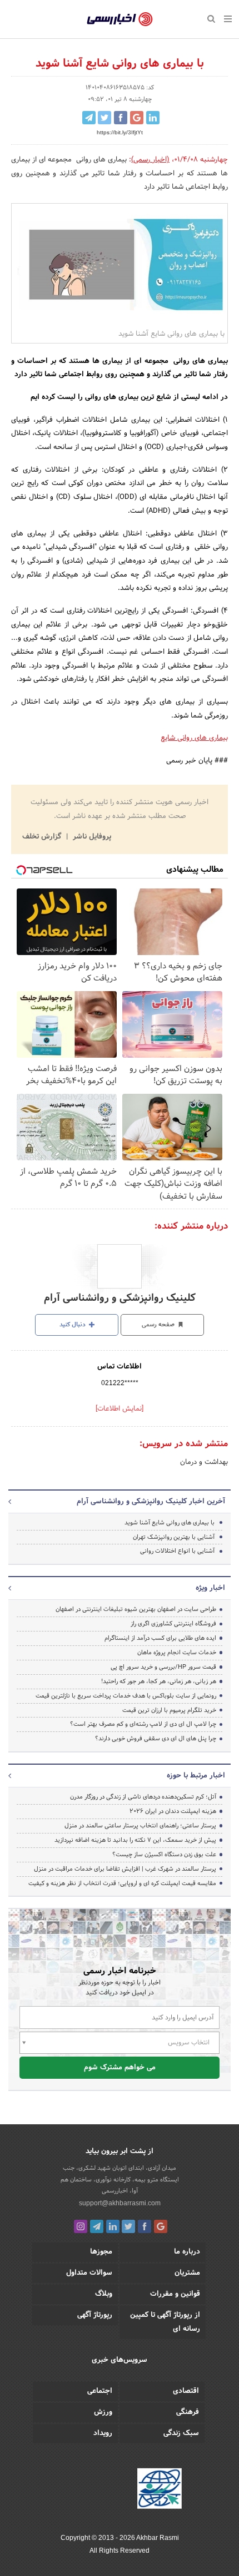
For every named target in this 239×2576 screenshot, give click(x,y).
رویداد (103, 2433)
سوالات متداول (89, 2273)
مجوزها (101, 2252)
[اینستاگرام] (81, 2226)
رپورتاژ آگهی (95, 2315)
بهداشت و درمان (204, 1462)
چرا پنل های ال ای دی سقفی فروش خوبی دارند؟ (156, 1739)
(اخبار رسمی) (150, 160)
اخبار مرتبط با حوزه (196, 1776)
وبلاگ (104, 2294)
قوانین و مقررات (175, 2294)
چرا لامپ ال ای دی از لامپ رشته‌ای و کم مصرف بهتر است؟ (143, 1724)
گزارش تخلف (43, 837)
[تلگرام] (97, 2226)
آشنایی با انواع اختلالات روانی (177, 1551)
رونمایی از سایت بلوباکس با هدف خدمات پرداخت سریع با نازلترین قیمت (126, 1696)
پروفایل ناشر (91, 837)
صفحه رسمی (159, 1325)
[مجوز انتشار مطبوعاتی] (160, 2490)
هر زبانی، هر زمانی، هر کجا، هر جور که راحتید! (159, 1681)
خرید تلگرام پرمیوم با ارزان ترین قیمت (169, 1710)
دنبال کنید (73, 1325)
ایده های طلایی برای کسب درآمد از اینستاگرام (160, 1638)
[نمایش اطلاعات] (120, 1409)
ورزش (103, 2412)
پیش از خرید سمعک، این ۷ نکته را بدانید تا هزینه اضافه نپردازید (135, 1840)
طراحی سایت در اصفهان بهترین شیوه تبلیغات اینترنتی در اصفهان (136, 1609)
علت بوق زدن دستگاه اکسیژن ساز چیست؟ (164, 1855)
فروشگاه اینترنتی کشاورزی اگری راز (173, 1624)
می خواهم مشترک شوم (120, 2068)
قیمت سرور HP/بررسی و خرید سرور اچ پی (163, 1667)
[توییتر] (128, 2226)
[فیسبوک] (145, 2226)
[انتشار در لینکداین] (153, 118)
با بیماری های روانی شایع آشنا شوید (170, 1523)
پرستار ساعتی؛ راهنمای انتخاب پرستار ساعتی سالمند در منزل (140, 1826)
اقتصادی (186, 2391)
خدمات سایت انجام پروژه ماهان (177, 1653)
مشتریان (187, 2273)
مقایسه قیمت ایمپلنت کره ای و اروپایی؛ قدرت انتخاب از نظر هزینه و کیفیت (122, 1883)
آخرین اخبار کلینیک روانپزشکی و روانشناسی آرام (151, 1502)
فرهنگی (188, 2412)
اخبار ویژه (210, 1588)
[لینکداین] (113, 2226)
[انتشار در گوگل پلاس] (137, 118)
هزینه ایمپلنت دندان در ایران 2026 (173, 1811)
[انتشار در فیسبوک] (121, 118)
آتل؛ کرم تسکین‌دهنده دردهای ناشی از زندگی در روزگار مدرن (143, 1797)
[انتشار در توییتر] (104, 118)
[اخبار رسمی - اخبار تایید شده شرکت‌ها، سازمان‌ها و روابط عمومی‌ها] (120, 19)
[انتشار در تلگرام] (89, 118)
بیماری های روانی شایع (194, 738)
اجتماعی (100, 2391)
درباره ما (187, 2252)
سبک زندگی (181, 2433)
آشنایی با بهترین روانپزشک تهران (174, 1537)
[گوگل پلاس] (161, 2226)
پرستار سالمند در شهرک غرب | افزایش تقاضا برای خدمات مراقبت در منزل (125, 1869)
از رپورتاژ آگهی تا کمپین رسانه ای (165, 2322)
